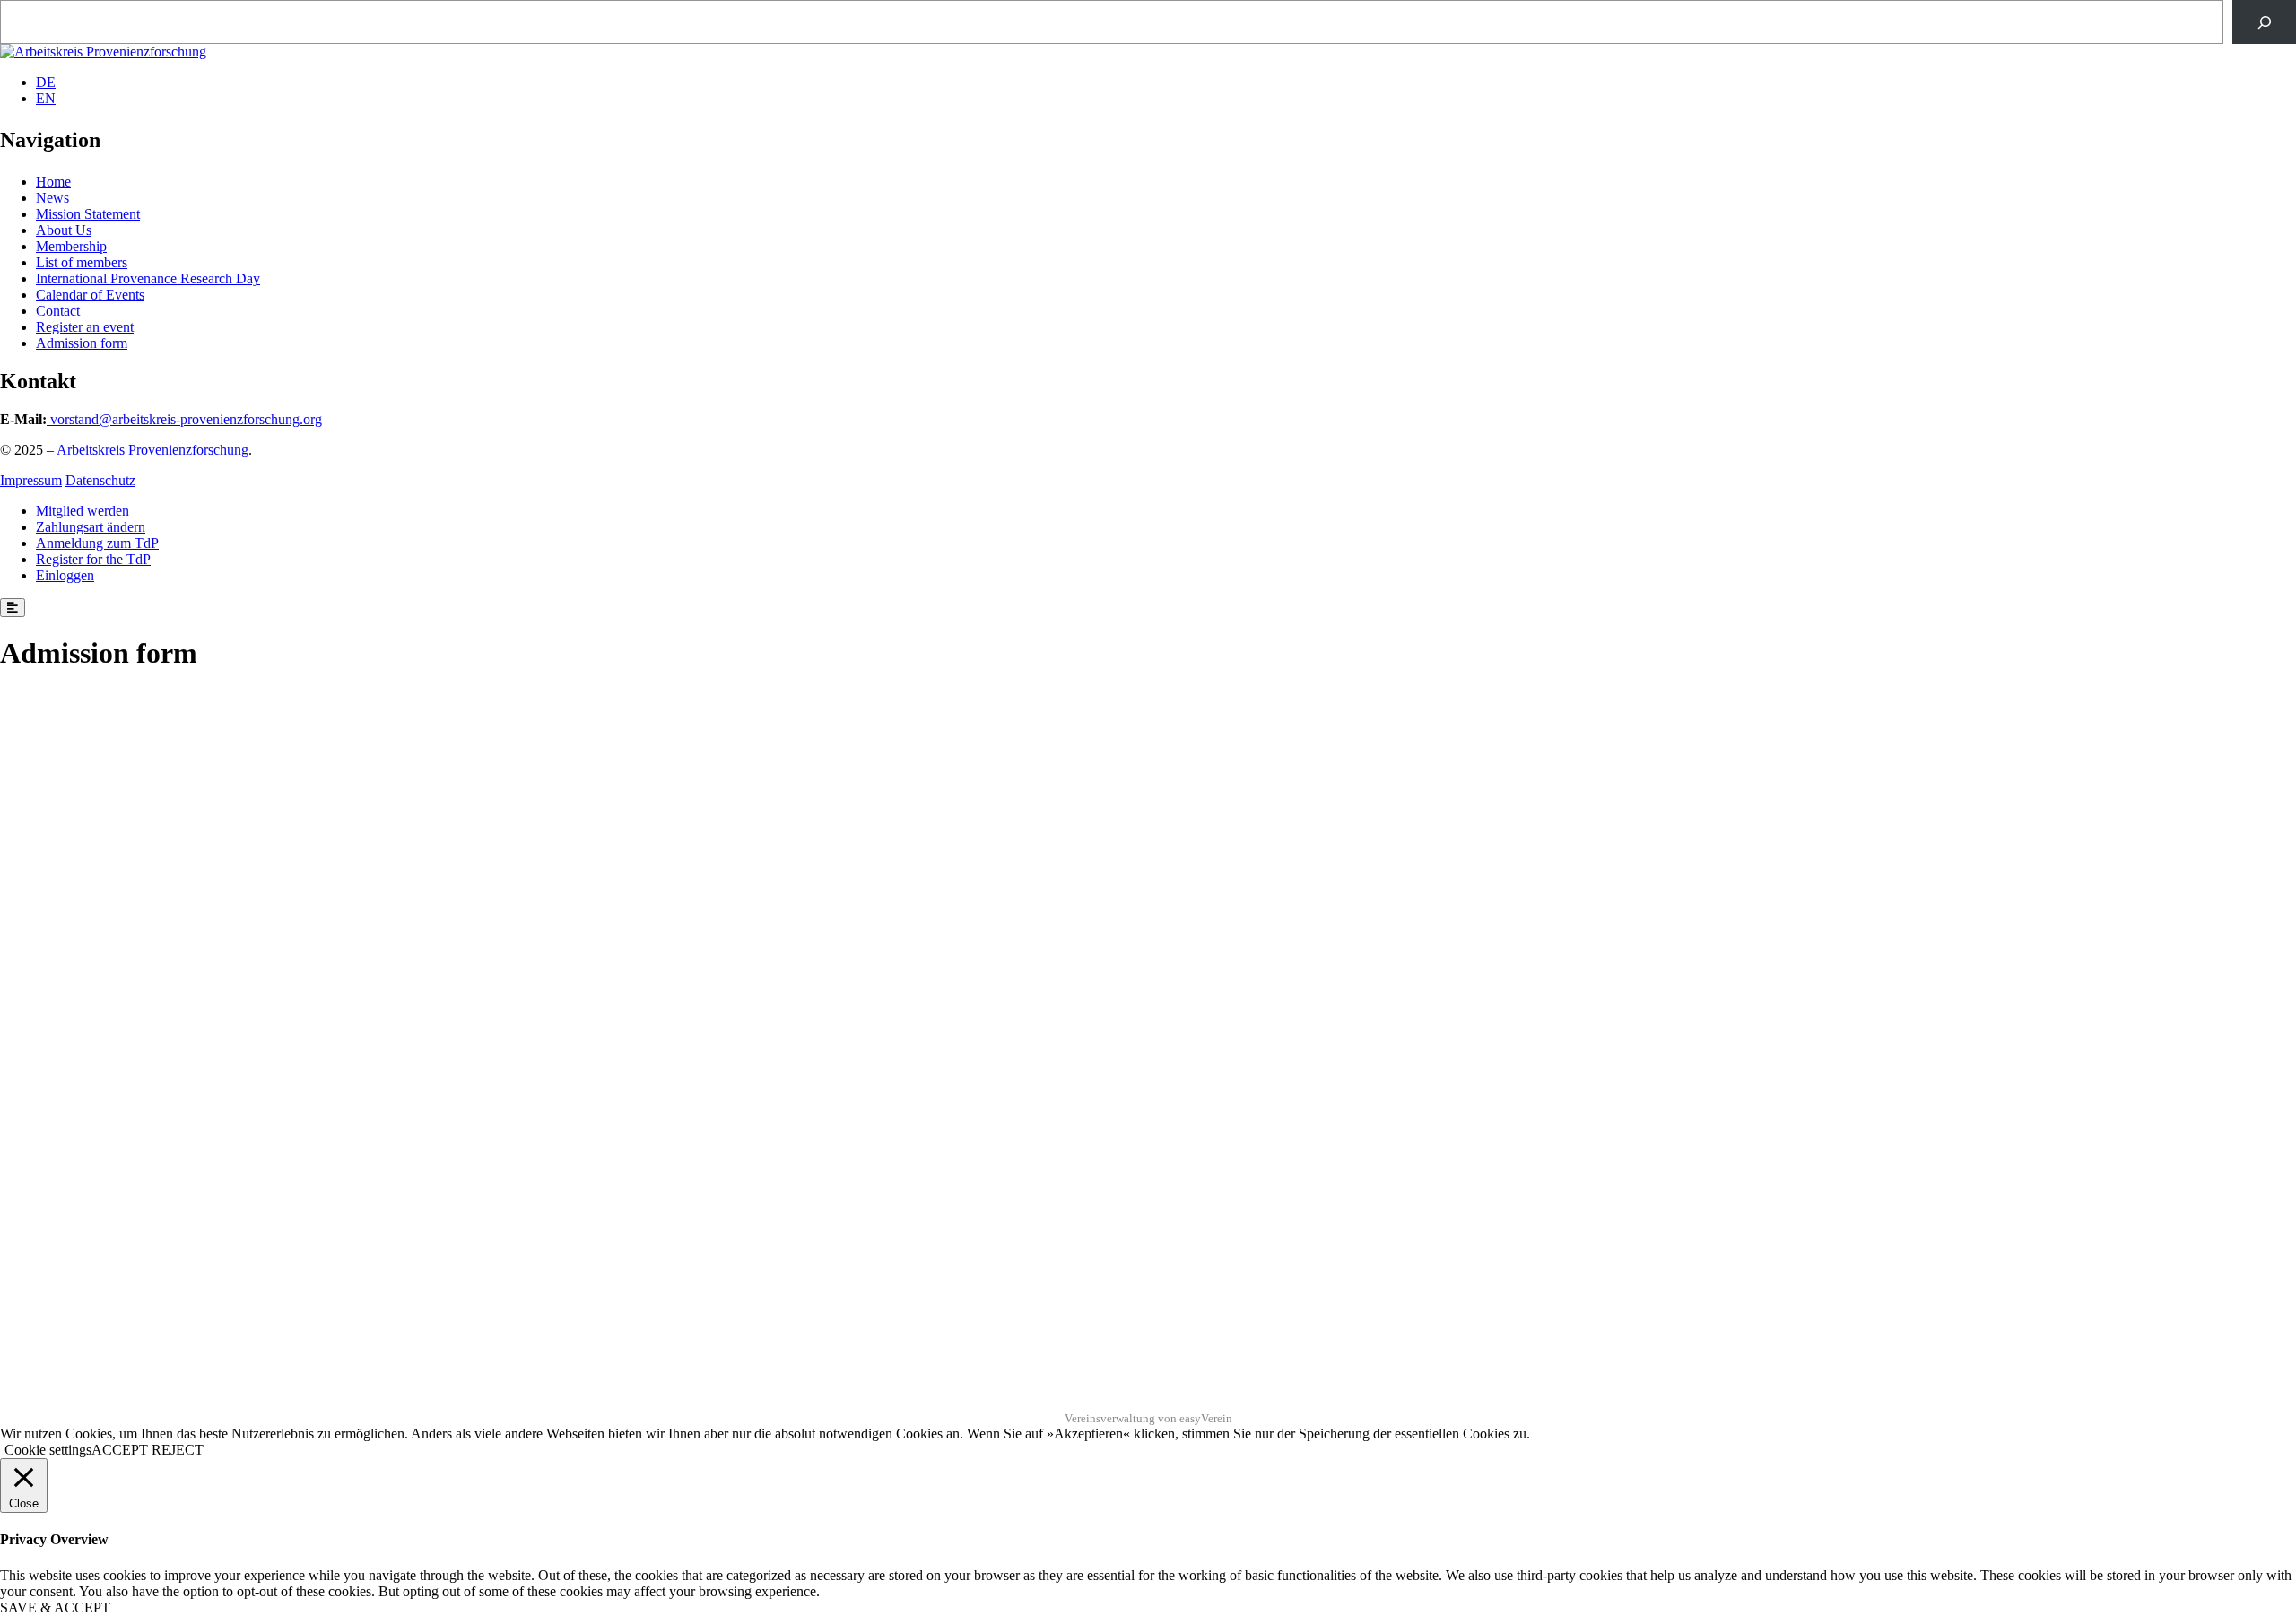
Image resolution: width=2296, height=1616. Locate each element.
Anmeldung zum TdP (97, 543)
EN (46, 98)
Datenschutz (100, 480)
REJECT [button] (178, 1450)
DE (46, 82)
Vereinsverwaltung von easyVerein (1148, 1418)
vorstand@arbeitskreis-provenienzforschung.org (186, 419)
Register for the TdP (93, 559)
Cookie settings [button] (48, 1450)
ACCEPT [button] (120, 1450)
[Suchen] (2264, 22)
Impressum (31, 480)
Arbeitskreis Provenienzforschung (152, 450)
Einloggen (65, 575)
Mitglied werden (83, 511)
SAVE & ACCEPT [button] (55, 1607)
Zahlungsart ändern (91, 527)
